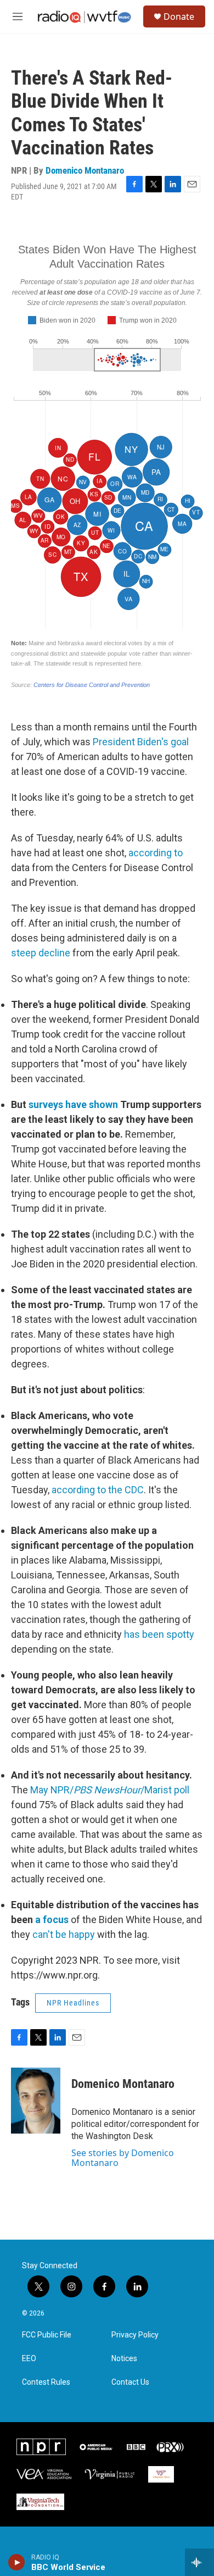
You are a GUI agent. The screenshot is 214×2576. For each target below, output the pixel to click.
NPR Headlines (73, 2003)
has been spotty (159, 1634)
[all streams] (199, 2562)
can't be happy (64, 1934)
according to (156, 853)
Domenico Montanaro (85, 170)
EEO (29, 2359)
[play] (17, 2562)
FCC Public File (47, 2335)
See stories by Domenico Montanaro (123, 2158)
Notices (124, 2359)
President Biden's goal (141, 742)
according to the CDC (98, 1490)
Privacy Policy (135, 2335)
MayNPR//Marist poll (110, 1790)
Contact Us (130, 2382)
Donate (179, 16)
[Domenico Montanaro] (36, 2101)
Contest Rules (46, 2382)
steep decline (41, 953)
